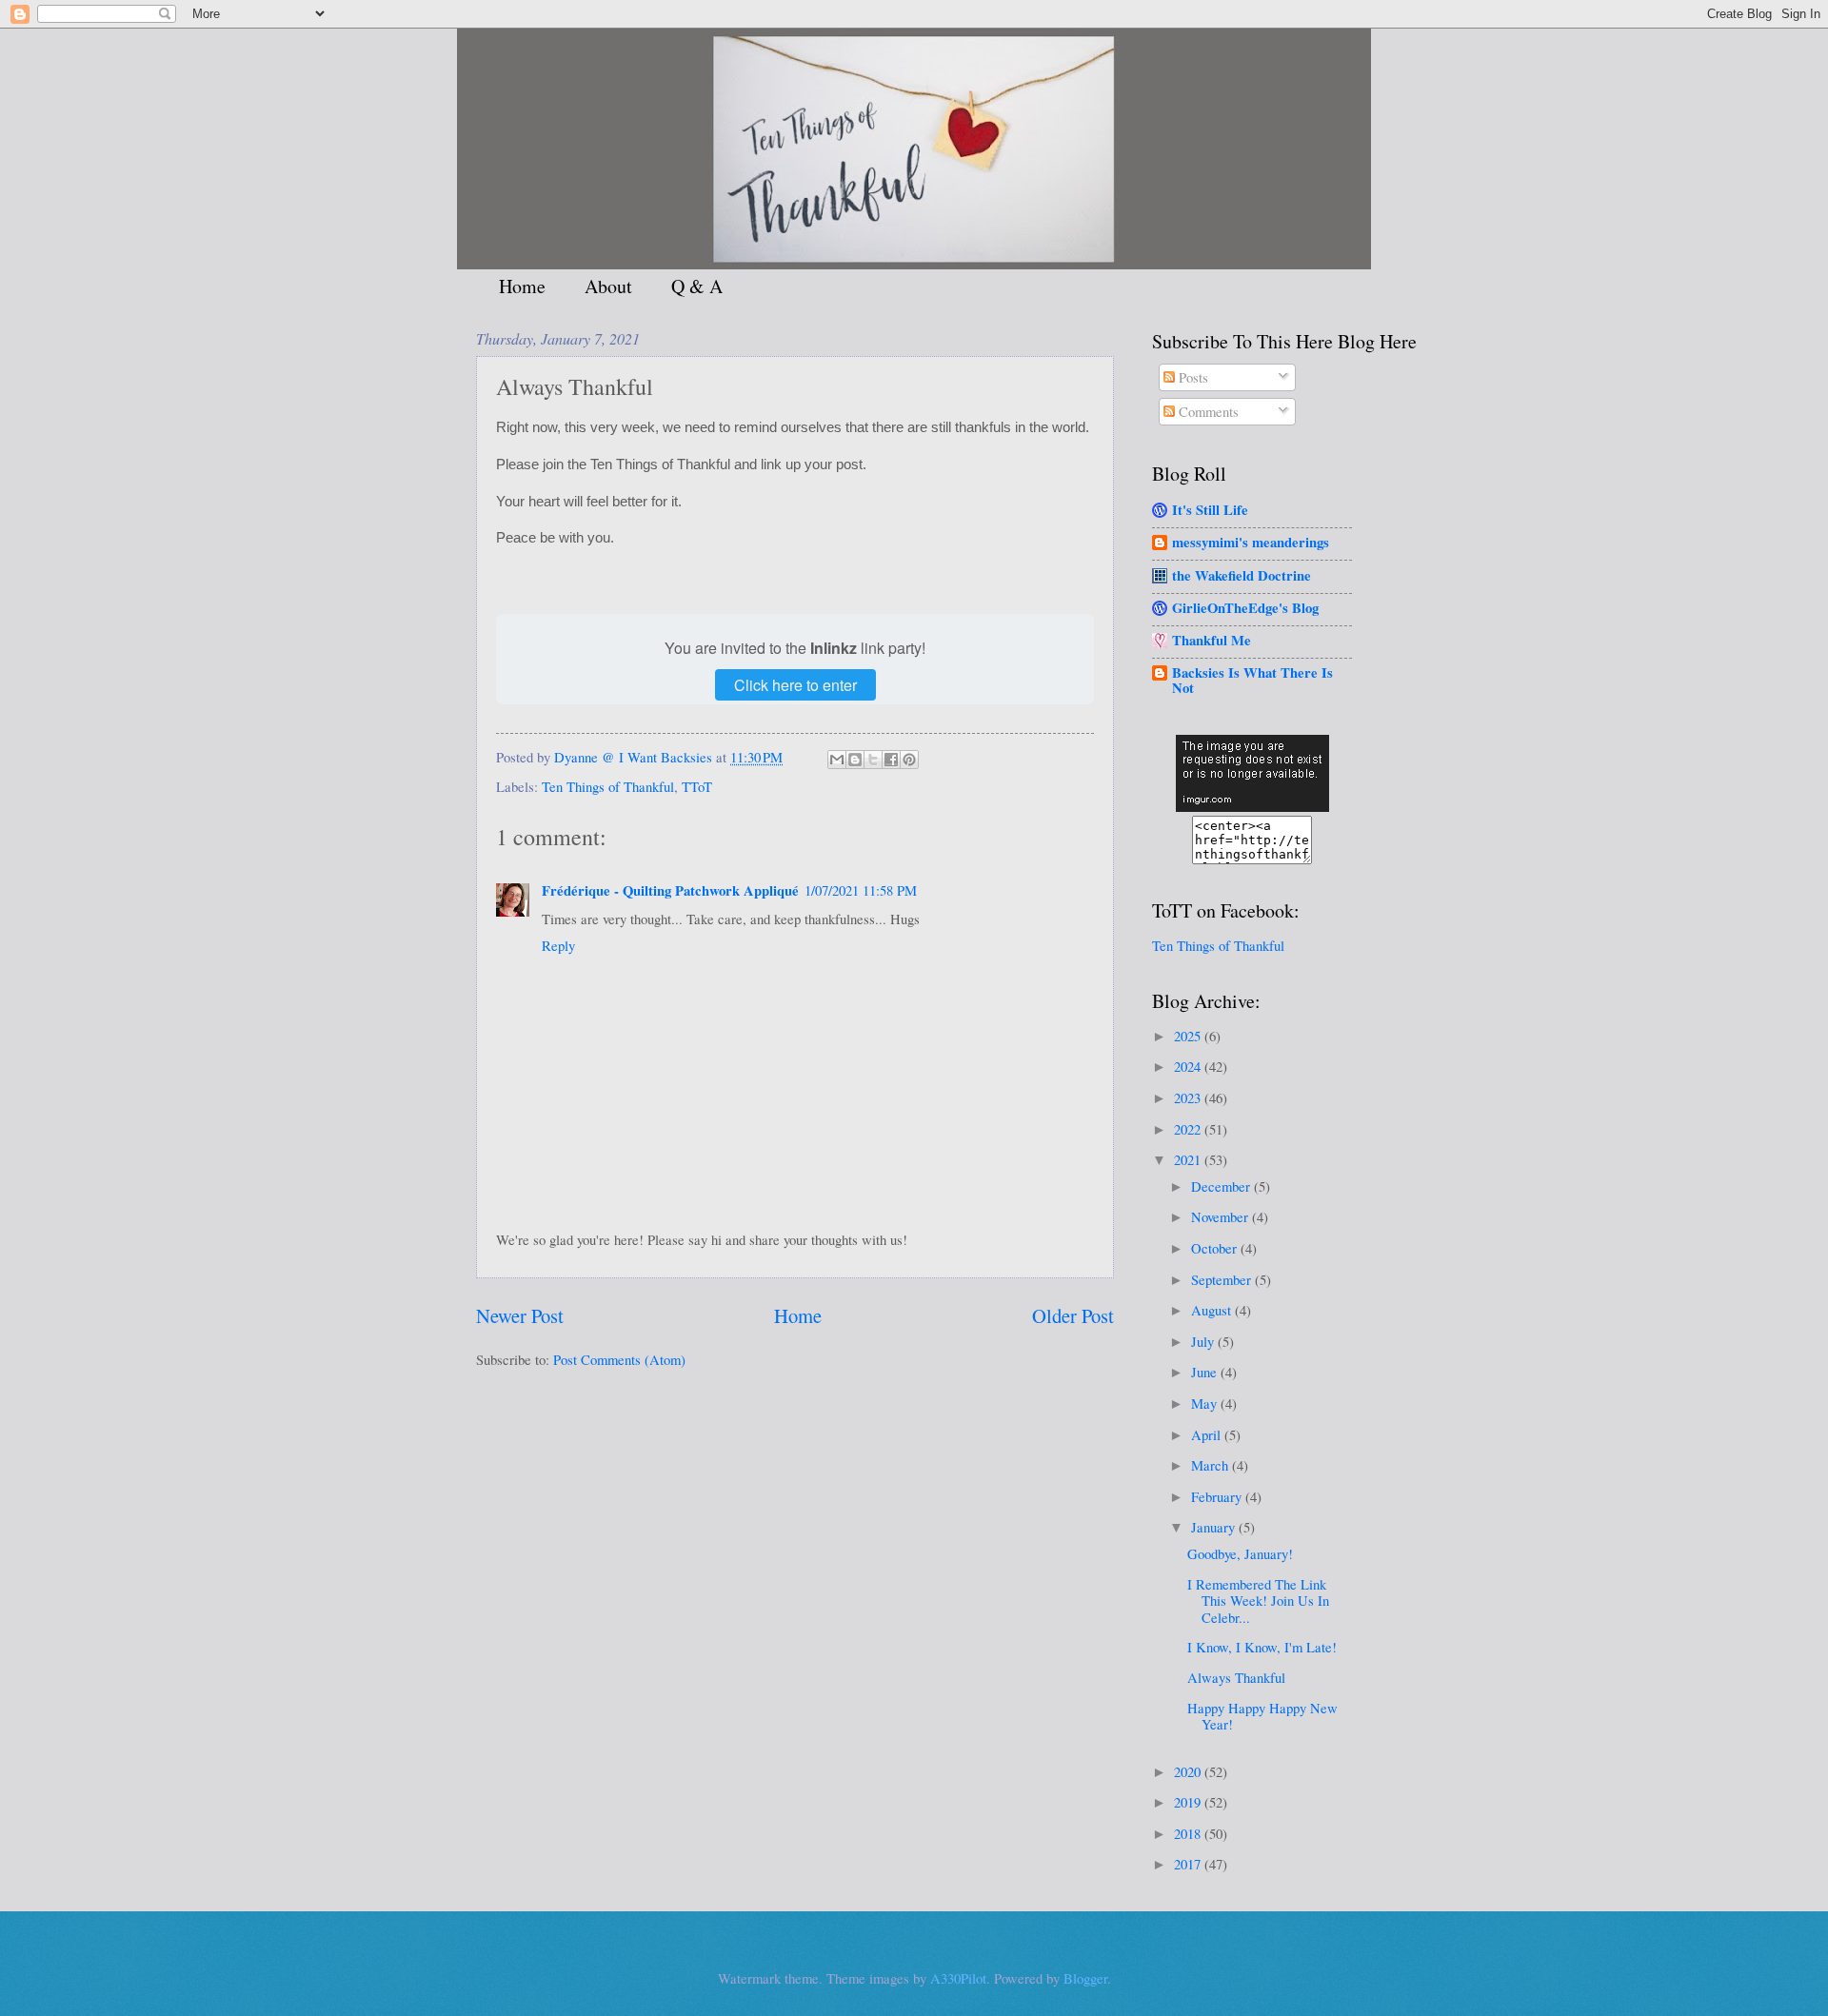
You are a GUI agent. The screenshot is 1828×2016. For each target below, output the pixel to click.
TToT (697, 786)
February (1218, 1496)
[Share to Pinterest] (909, 760)
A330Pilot (958, 1978)
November (1222, 1216)
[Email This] (837, 760)
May (1206, 1403)
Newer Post (520, 1315)
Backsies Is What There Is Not (1252, 680)
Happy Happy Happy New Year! (1262, 1716)
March (1212, 1465)
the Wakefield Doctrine (1242, 575)
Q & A (697, 286)
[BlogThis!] (855, 760)
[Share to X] (873, 760)
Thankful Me (1212, 640)
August (1213, 1310)
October (1216, 1248)
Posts (1192, 377)
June (1206, 1372)
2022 (1189, 1129)
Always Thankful (1236, 1677)
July (1204, 1341)
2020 (1189, 1771)
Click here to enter (795, 685)
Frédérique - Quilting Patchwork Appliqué (670, 890)
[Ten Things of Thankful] (1252, 806)
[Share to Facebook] (891, 760)
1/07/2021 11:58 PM (861, 890)
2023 (1189, 1097)
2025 (1189, 1036)
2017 (1189, 1864)
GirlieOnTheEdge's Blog (1245, 608)
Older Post (1073, 1315)
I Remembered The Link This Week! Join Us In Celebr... (1258, 1601)
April (1208, 1434)
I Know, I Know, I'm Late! (1262, 1647)
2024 (1189, 1066)
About (608, 286)
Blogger (1085, 1978)
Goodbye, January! (1240, 1553)
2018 (1189, 1833)
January (1215, 1527)
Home (522, 286)
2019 (1189, 1802)
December (1222, 1186)
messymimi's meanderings (1251, 542)
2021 (1189, 1159)
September (1223, 1279)
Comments (1207, 411)
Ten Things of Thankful (608, 786)
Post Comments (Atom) (619, 1359)
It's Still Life (1210, 510)
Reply (558, 945)
